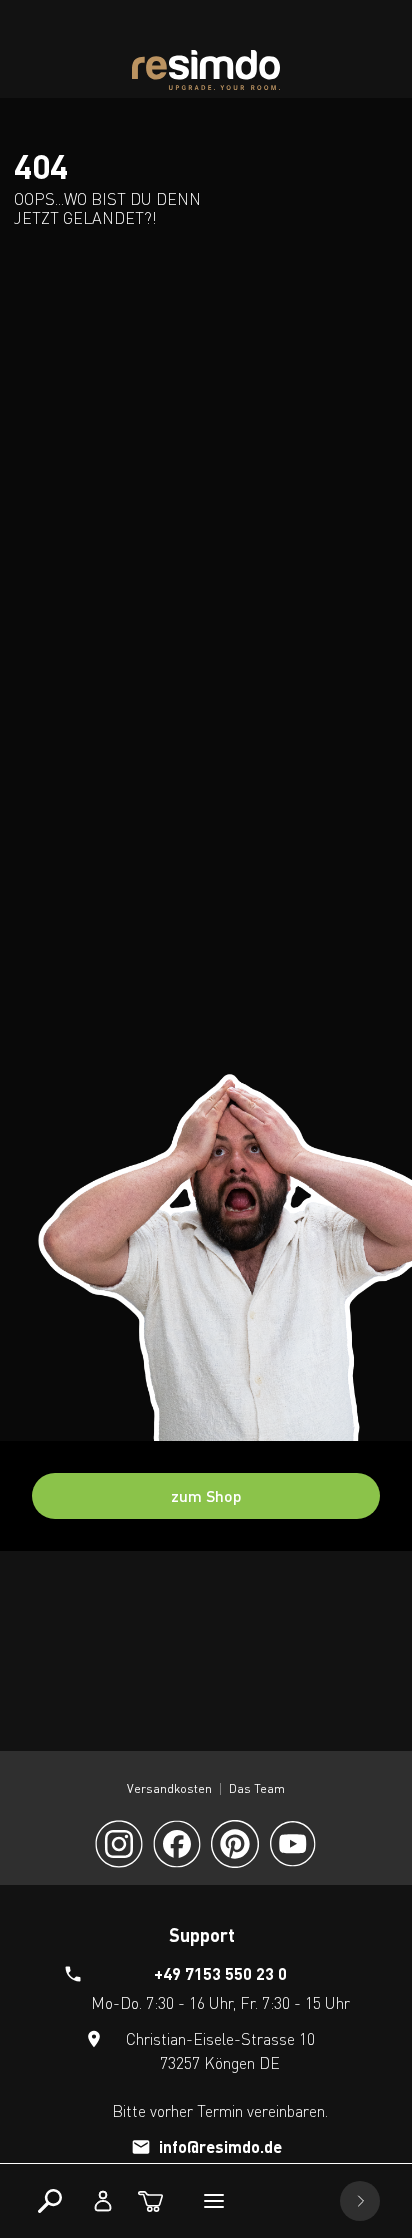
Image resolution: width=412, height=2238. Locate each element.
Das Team (257, 1789)
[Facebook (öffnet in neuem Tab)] (177, 1844)
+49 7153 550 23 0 (220, 1973)
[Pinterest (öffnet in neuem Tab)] (235, 1844)
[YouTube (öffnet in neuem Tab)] (293, 1844)
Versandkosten (169, 1789)
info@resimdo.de (220, 2146)
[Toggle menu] (214, 2201)
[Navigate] (360, 2201)
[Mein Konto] (103, 2201)
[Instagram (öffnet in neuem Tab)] (119, 1844)
